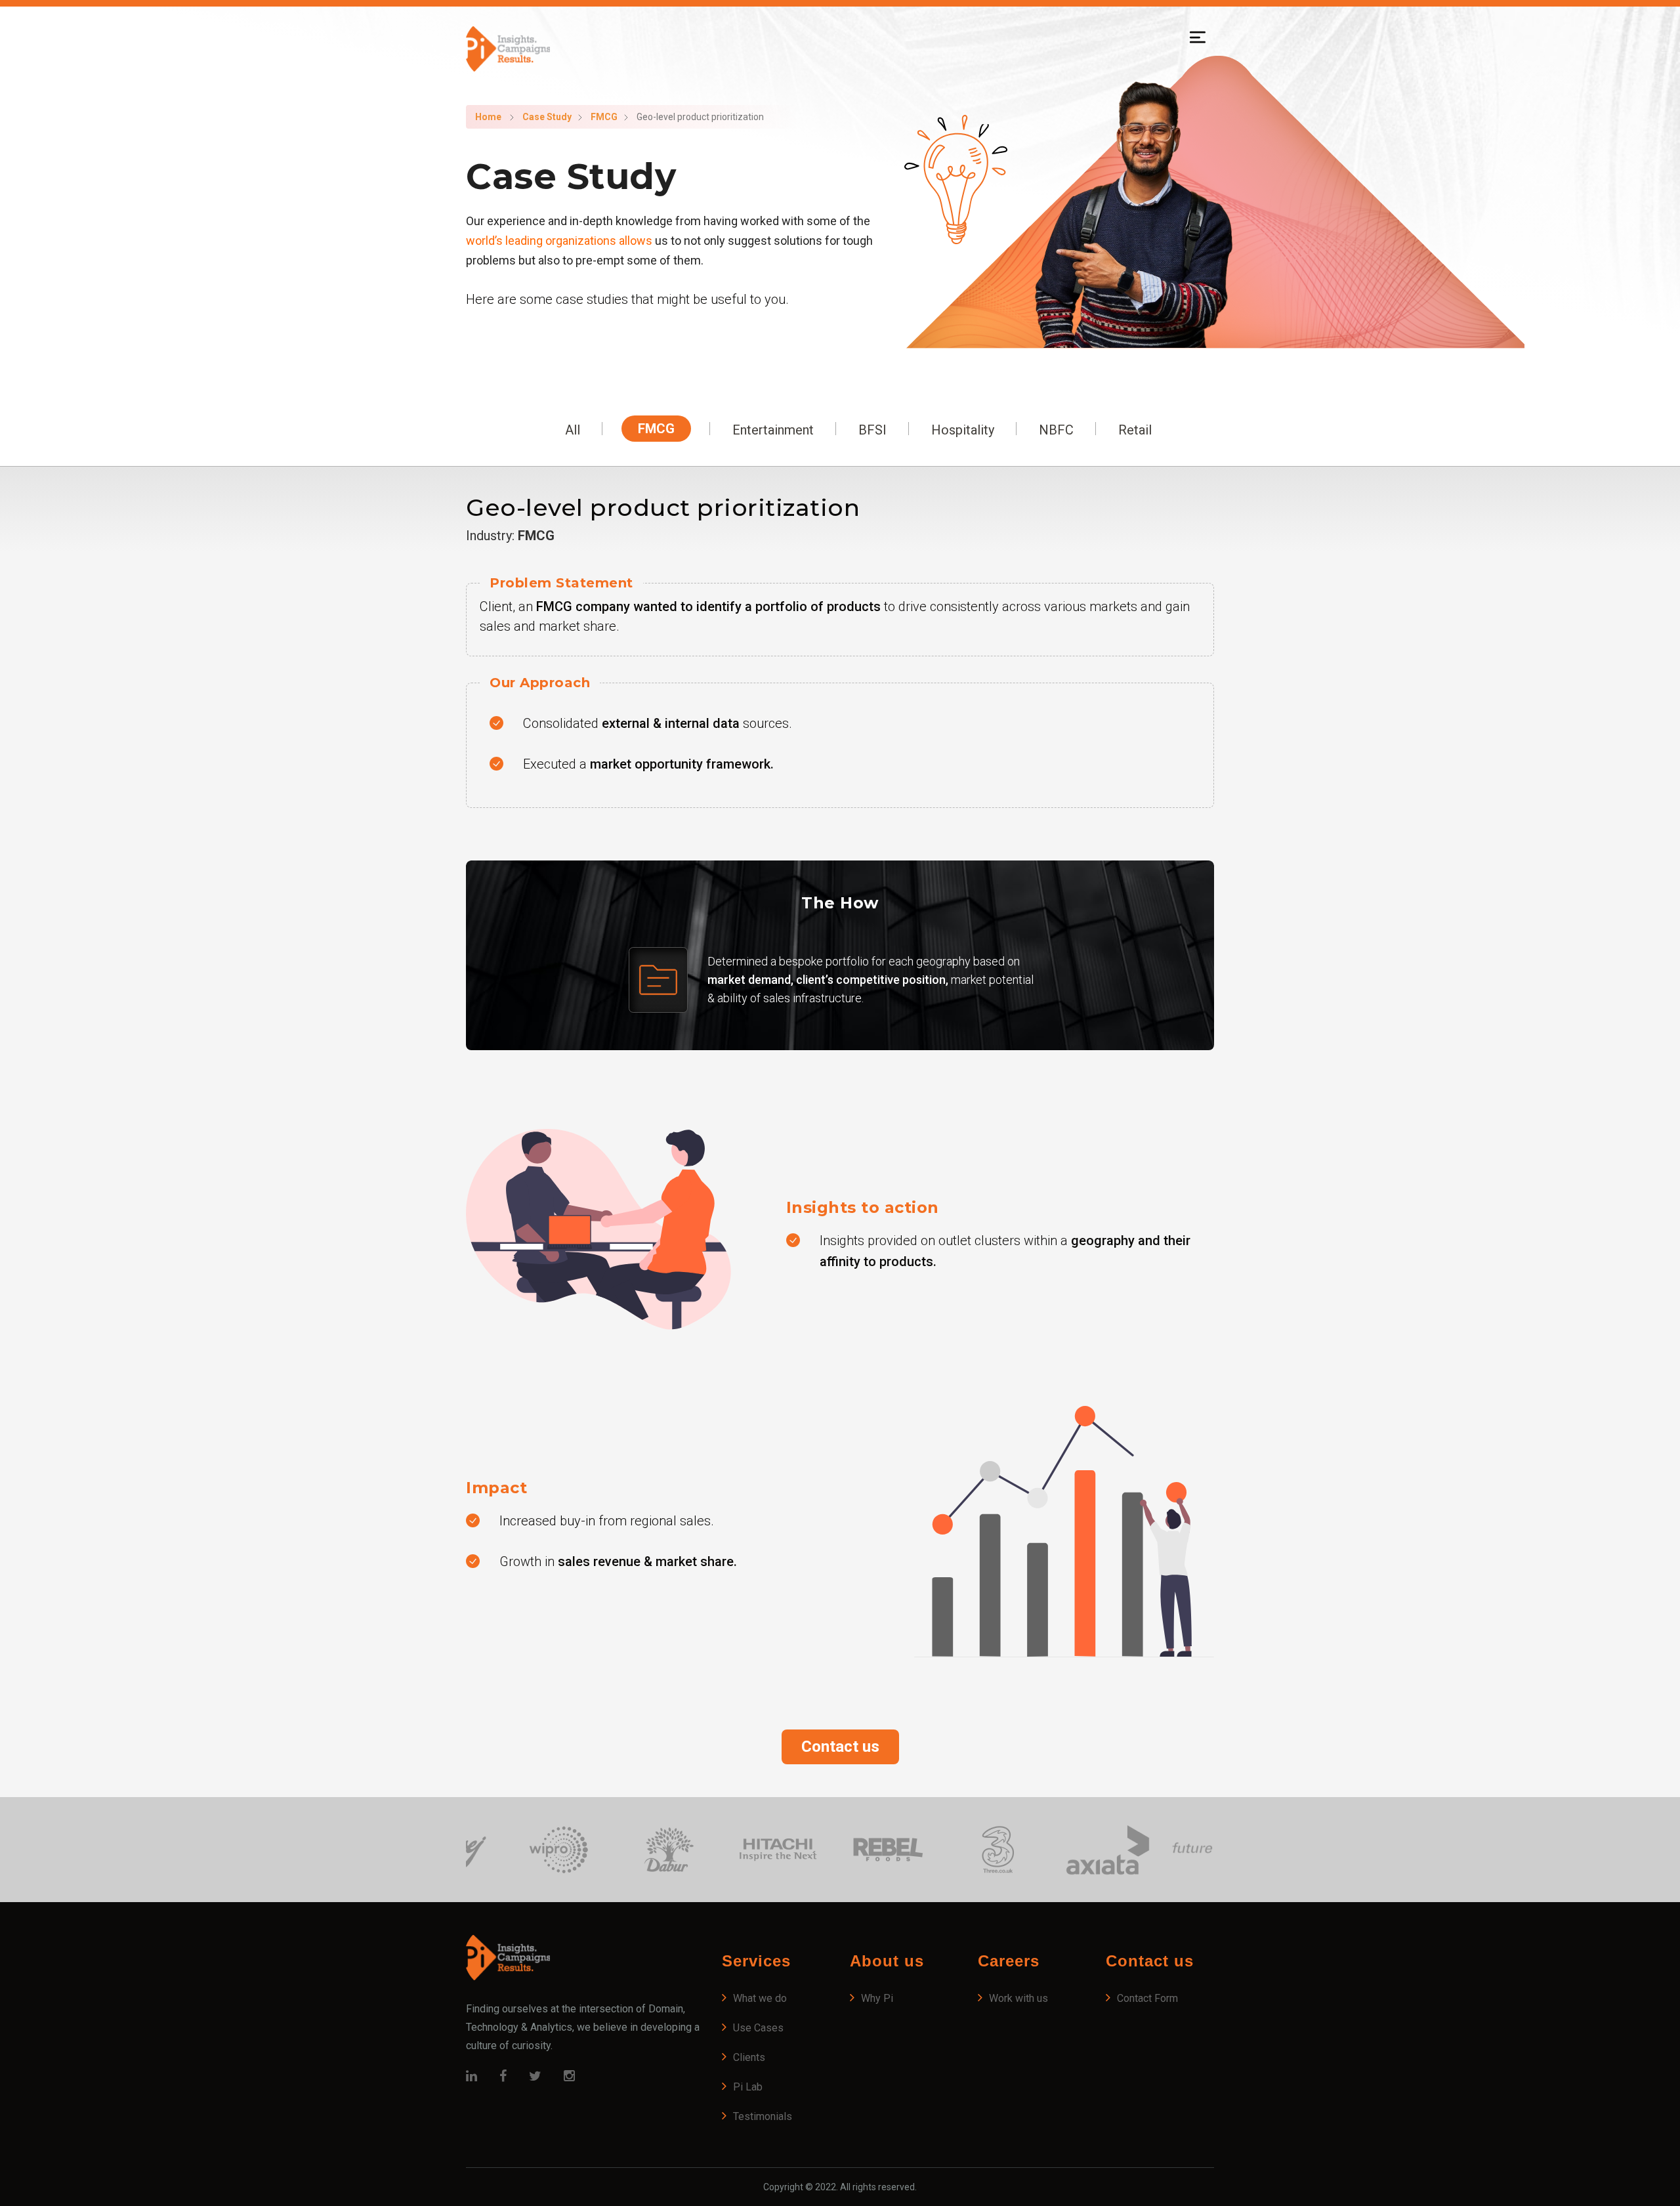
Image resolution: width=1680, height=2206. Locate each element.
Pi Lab (748, 2087)
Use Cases (758, 2028)
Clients (749, 2057)
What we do (760, 1998)
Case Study (547, 117)
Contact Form (1147, 1998)
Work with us (1018, 1998)
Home (488, 117)
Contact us (840, 1747)
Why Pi (877, 1998)
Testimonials (763, 2116)
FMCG (604, 117)
